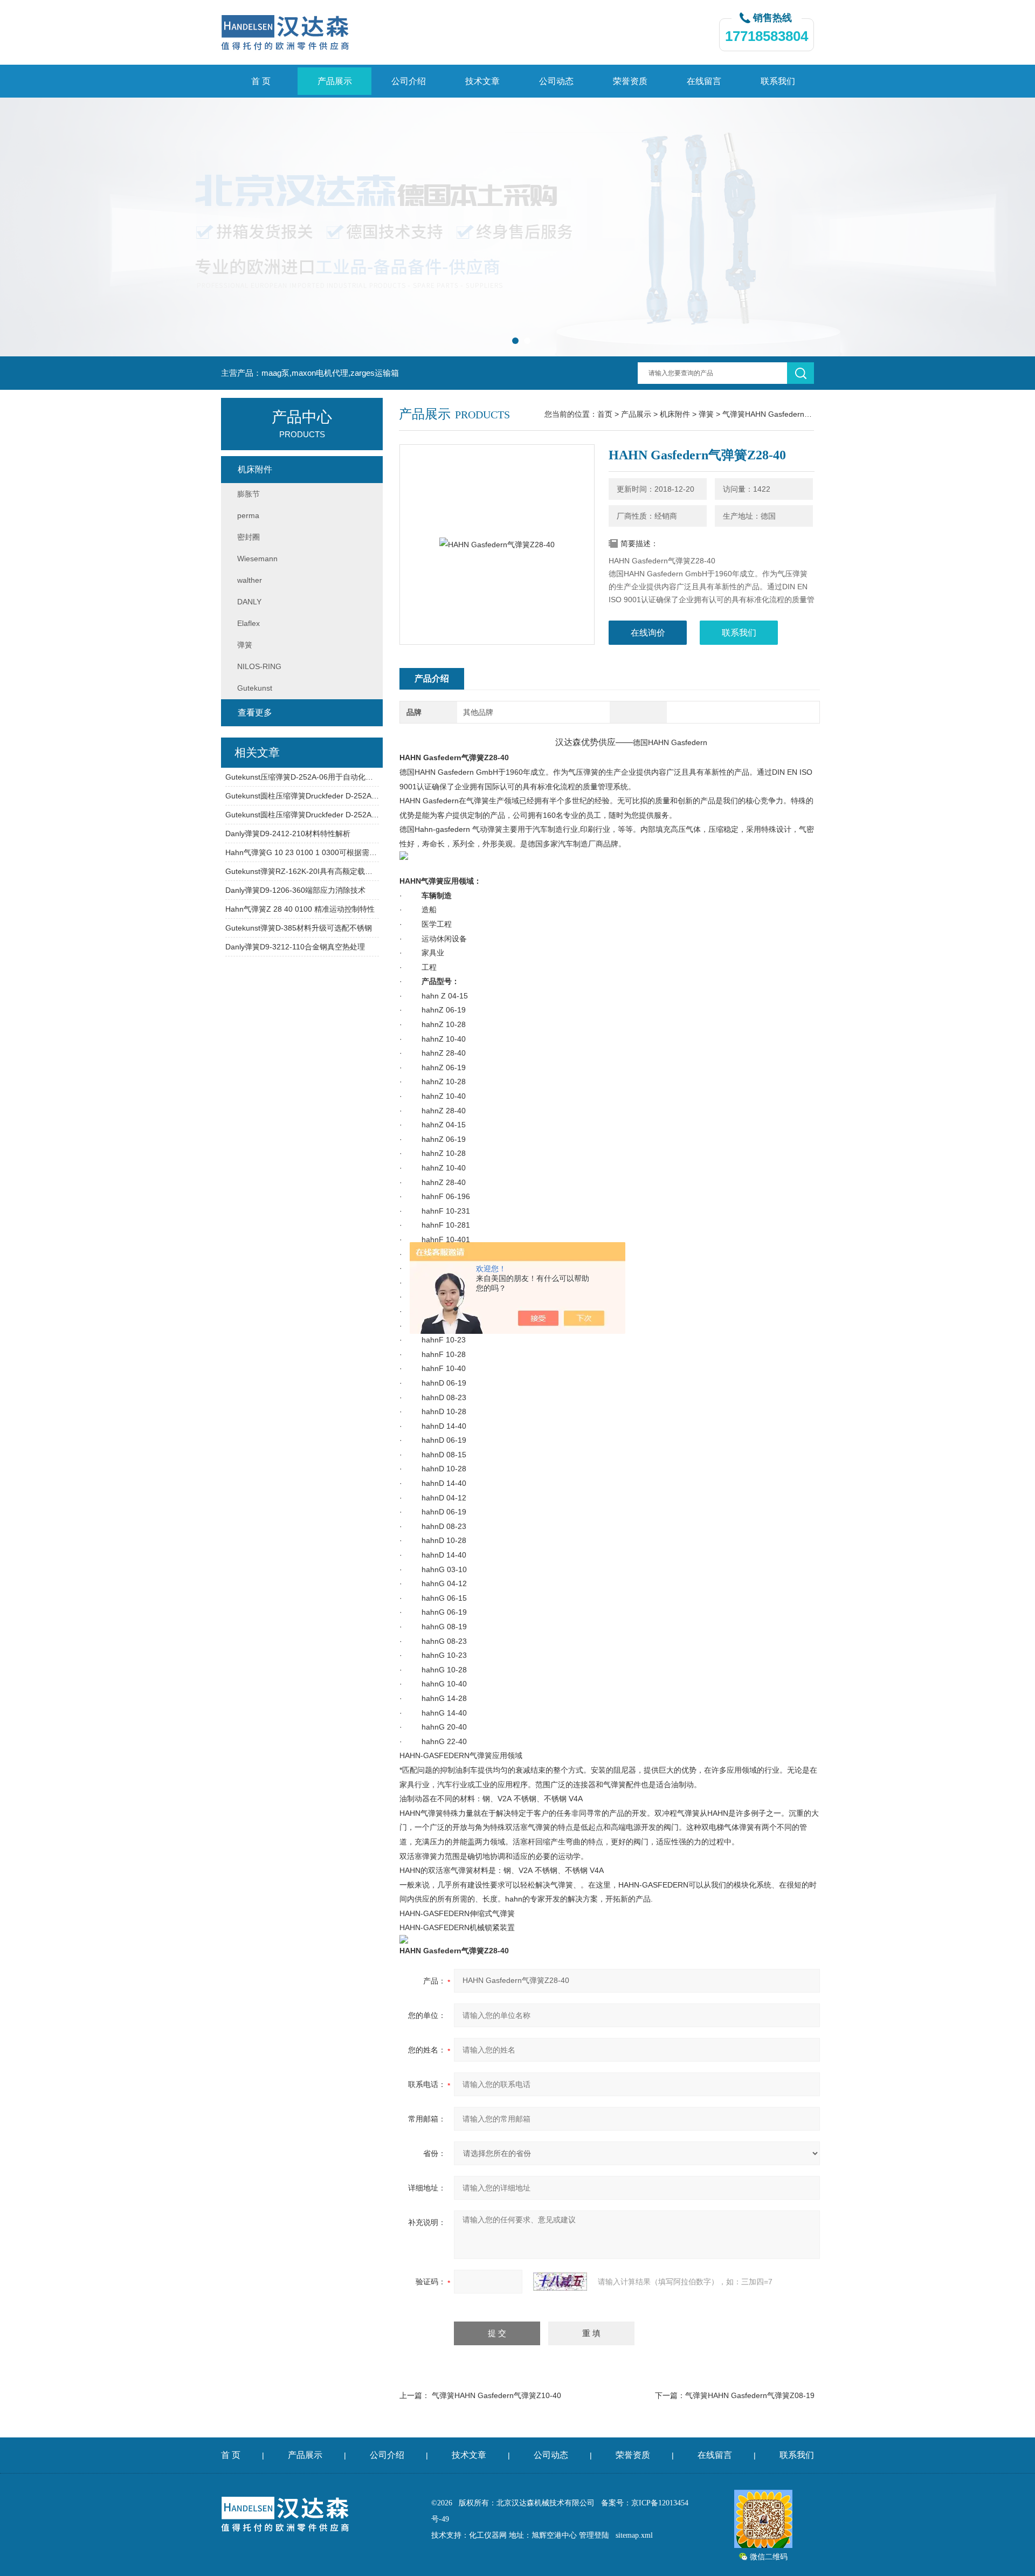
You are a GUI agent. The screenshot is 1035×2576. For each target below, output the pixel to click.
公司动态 (556, 81)
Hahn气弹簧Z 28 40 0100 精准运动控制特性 (300, 909)
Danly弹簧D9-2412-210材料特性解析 (288, 834)
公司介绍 (409, 81)
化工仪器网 (488, 2535)
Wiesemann (257, 559)
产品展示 (335, 81)
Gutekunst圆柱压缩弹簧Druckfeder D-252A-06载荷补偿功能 (302, 815)
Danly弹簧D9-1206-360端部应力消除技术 (295, 890)
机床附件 (675, 414)
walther (250, 580)
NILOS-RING (259, 666)
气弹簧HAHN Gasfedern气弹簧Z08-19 (750, 2395)
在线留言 (704, 81)
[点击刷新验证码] (560, 2282)
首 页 (261, 81)
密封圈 (249, 537)
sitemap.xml (634, 2535)
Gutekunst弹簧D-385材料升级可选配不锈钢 (299, 928)
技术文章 (482, 81)
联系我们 (778, 81)
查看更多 (255, 712)
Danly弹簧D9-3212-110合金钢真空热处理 (295, 947)
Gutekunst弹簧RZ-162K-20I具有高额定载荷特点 (302, 871)
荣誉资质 (630, 81)
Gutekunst (255, 688)
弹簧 (706, 414)
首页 (605, 414)
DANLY (249, 602)
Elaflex (249, 623)
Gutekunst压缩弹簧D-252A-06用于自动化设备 (302, 777)
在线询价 (648, 633)
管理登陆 (594, 2535)
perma (248, 515)
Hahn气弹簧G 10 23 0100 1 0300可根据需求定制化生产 (302, 852)
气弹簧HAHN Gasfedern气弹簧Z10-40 (496, 2395)
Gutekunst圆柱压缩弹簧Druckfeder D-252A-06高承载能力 (302, 796)
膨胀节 (249, 494)
